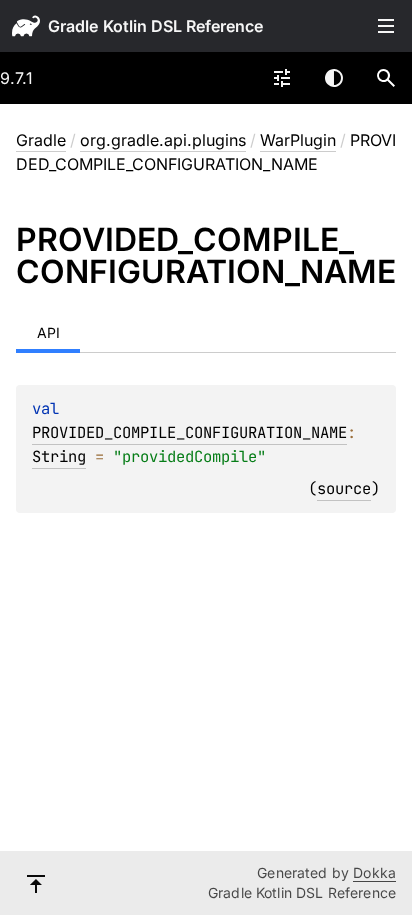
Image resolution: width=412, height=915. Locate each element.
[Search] (386, 78)
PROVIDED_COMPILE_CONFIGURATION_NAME (189, 432)
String (59, 456)
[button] (386, 78)
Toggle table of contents (386, 26)
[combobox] (282, 78)
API (48, 332)
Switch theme (334, 78)
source (344, 488)
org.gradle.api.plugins (163, 140)
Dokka (374, 872)
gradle (73, 26)
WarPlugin (298, 140)
